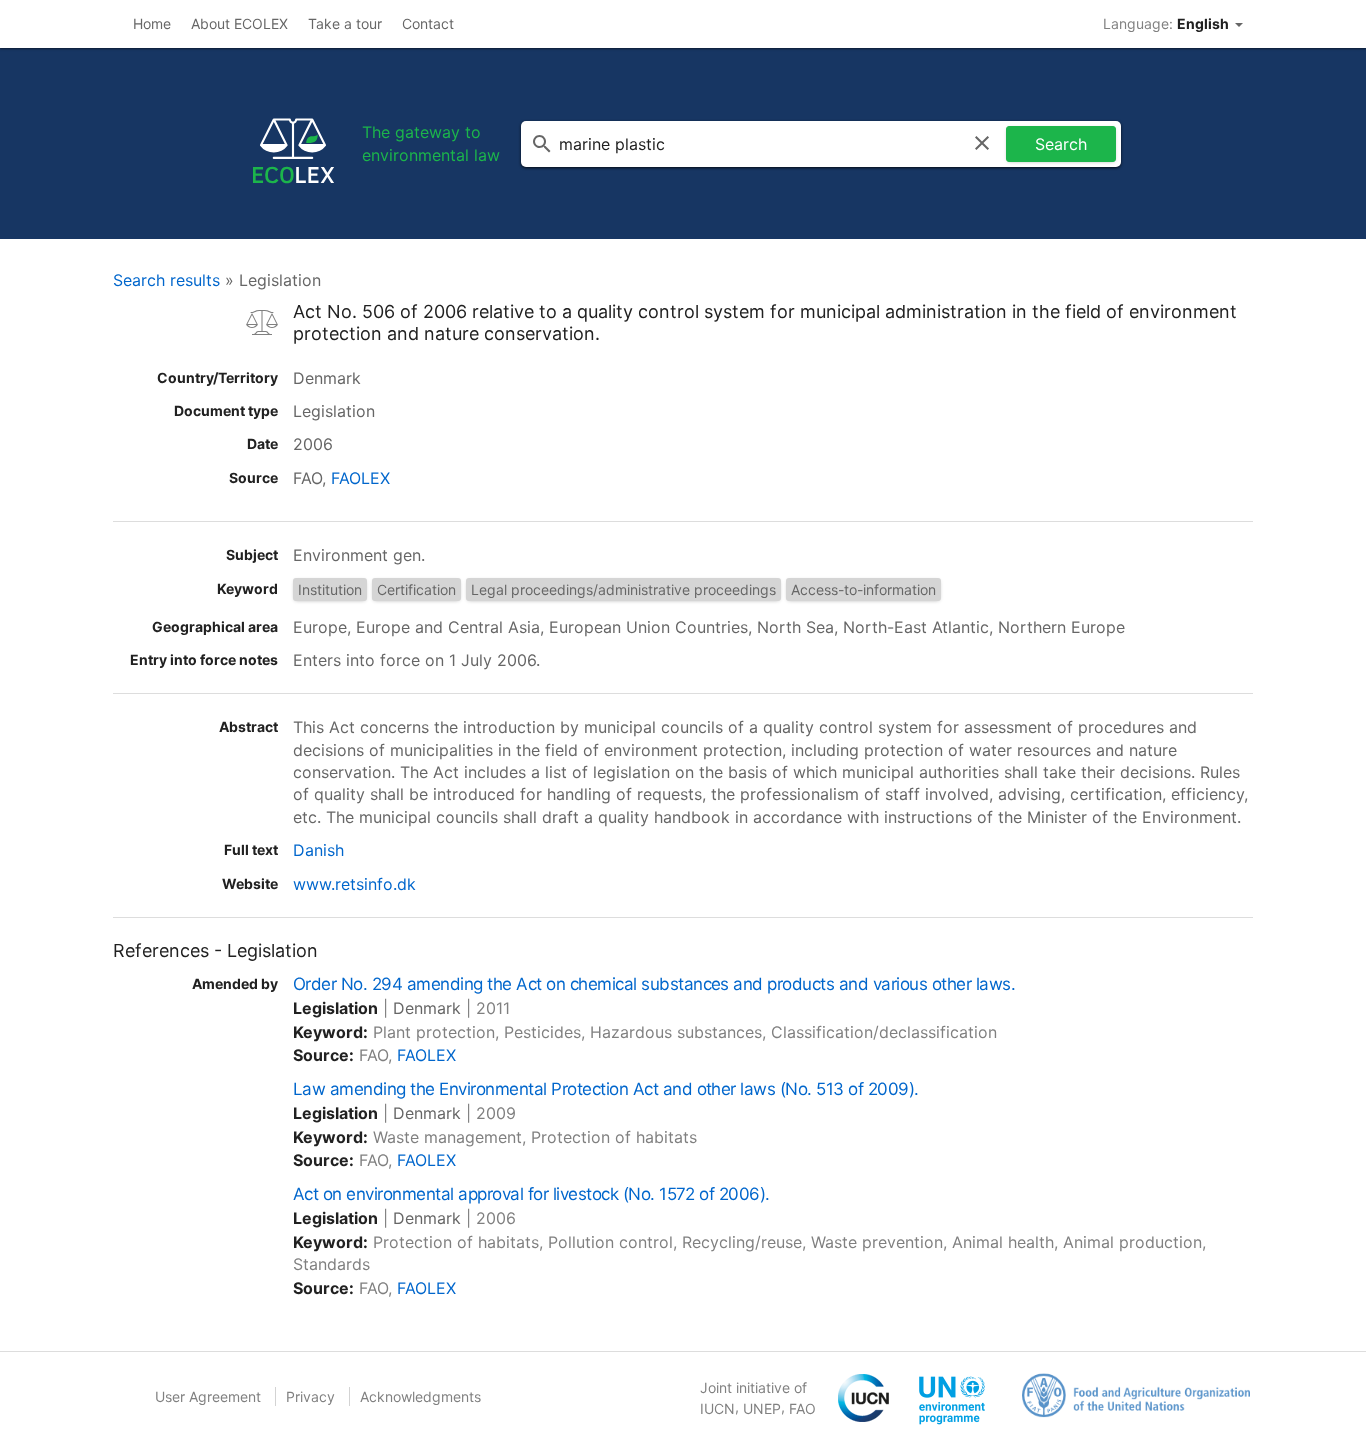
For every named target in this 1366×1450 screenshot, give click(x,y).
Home (152, 23)
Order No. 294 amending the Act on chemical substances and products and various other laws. (654, 984)
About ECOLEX (239, 23)
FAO (802, 1408)
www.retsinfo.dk (354, 884)
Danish (318, 850)
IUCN (717, 1408)
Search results (166, 280)
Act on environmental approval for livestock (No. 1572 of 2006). (531, 1194)
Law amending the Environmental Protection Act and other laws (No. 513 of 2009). (606, 1089)
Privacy (310, 1396)
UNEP (762, 1408)
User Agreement (208, 1396)
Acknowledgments (420, 1396)
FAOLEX (360, 478)
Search (1061, 144)
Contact (428, 23)
